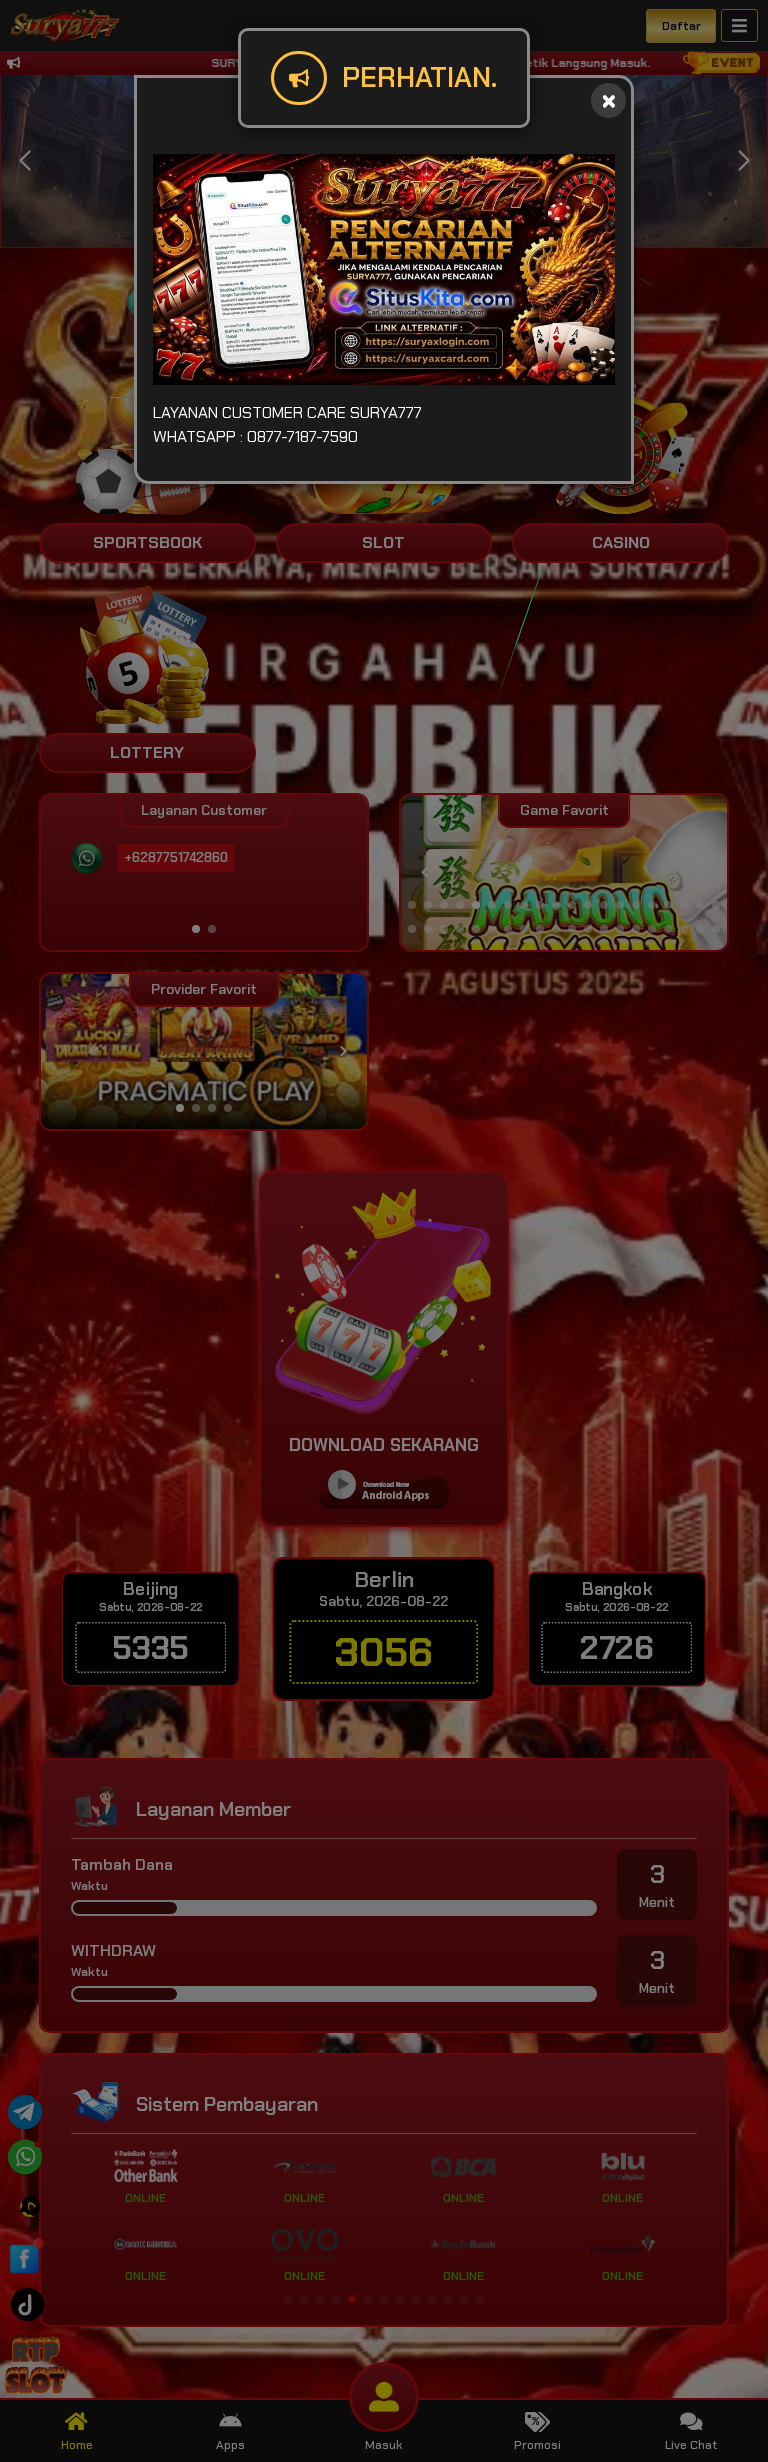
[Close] (608, 100)
